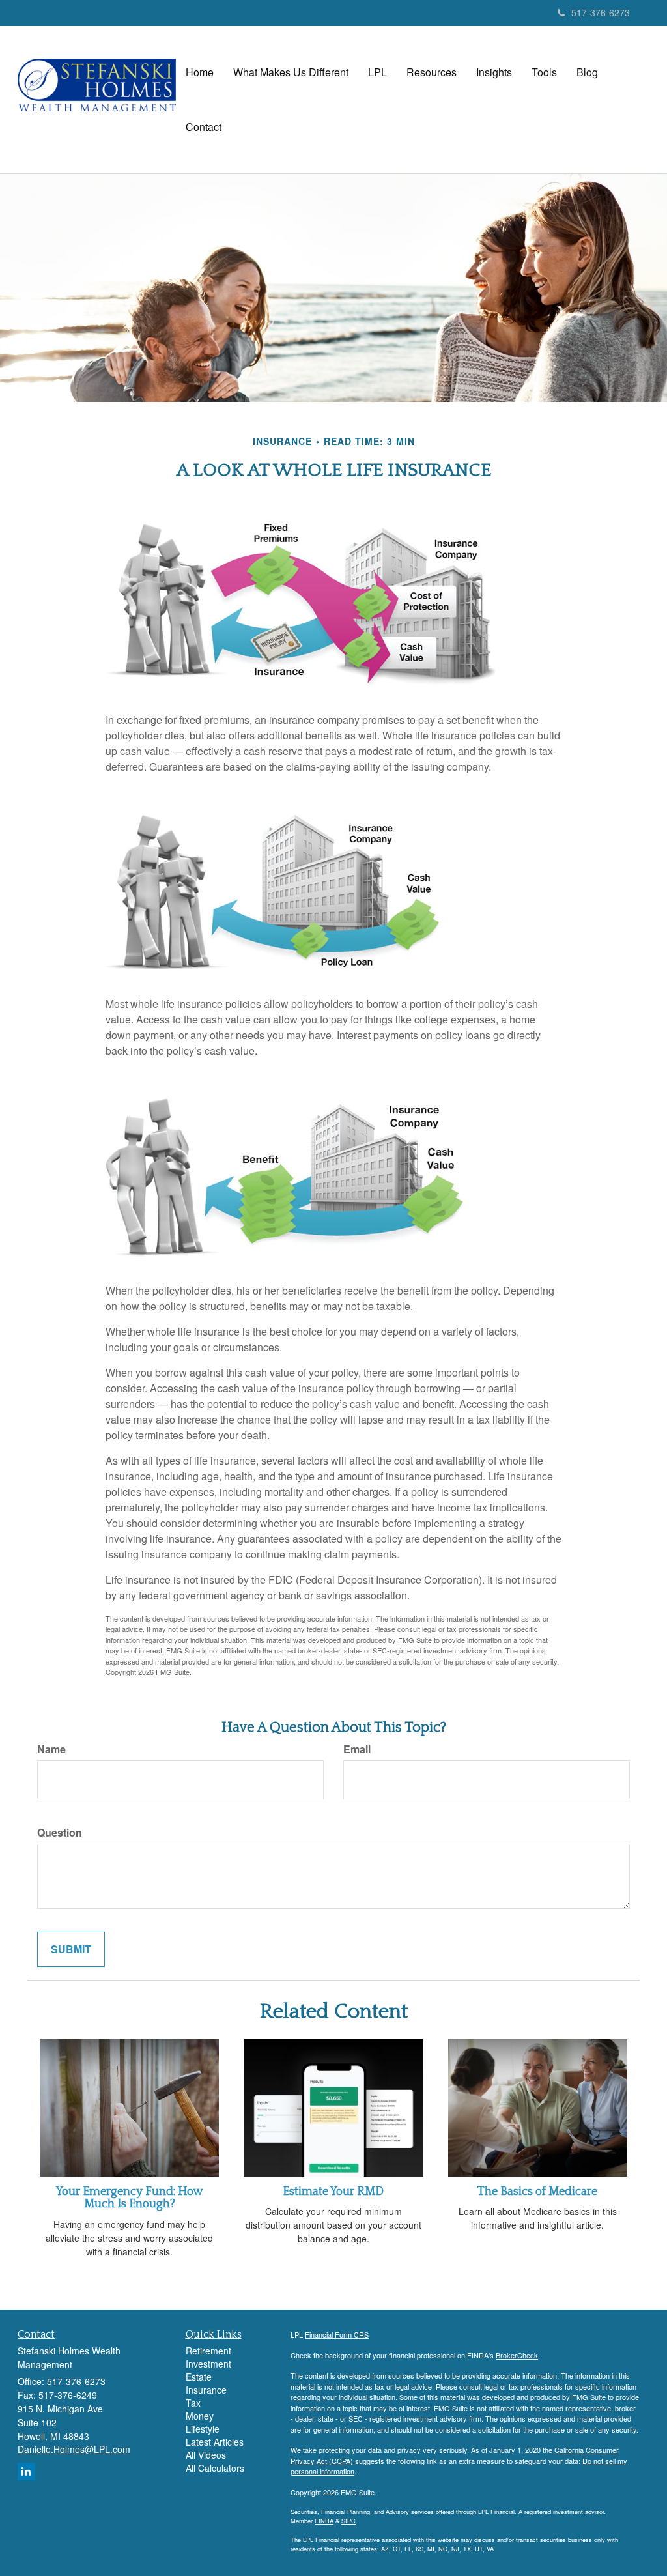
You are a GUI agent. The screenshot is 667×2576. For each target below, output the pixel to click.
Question (60, 1833)
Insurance (206, 2390)
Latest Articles (215, 2442)
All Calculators (215, 2468)
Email (357, 1749)
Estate (199, 2377)
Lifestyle (203, 2429)
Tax (193, 2403)
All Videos (206, 2455)
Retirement (208, 2351)
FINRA (324, 2521)
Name (51, 1749)
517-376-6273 (601, 12)
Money (200, 2416)
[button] (291, 72)
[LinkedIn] (26, 2471)
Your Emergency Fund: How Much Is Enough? (130, 2198)
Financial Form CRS (337, 2334)
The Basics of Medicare (537, 2192)
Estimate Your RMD (333, 2192)
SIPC (348, 2521)
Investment (208, 2364)
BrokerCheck (517, 2355)
